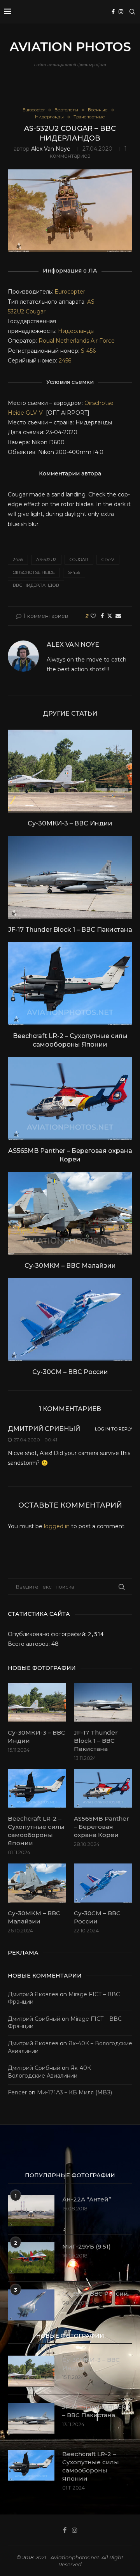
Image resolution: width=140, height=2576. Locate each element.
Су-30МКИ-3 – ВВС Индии (70, 823)
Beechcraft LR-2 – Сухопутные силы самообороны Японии (36, 1831)
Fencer (17, 2092)
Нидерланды (76, 331)
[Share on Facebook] (102, 616)
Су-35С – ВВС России (95, 2294)
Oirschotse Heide (34, 572)
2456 (65, 361)
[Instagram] (121, 12)
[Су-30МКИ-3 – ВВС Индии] (70, 771)
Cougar (36, 311)
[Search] (132, 12)
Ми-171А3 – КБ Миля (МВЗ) (74, 2092)
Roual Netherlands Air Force (77, 341)
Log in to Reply (114, 1429)
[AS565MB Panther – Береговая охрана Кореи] (70, 1098)
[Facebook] (113, 12)
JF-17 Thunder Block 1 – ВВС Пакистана (70, 930)
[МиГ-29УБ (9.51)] (31, 2258)
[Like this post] (93, 616)
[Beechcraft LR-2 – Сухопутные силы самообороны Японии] (70, 983)
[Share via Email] (118, 616)
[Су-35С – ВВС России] (31, 2305)
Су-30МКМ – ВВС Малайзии (70, 1266)
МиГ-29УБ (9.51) (87, 2246)
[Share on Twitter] (110, 616)
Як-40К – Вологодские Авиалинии (52, 2072)
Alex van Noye (51, 149)
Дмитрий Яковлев (33, 1994)
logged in (57, 1526)
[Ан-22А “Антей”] (31, 2211)
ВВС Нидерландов (36, 585)
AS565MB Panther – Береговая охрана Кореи (101, 1827)
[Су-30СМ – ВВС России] (70, 1319)
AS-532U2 (46, 560)
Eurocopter (70, 292)
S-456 (87, 351)
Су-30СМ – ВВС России (70, 1372)
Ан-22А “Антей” (87, 2199)
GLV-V (36, 413)
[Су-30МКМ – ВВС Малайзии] (70, 1213)
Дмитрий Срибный (44, 1429)
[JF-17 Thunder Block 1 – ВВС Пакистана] (70, 877)
